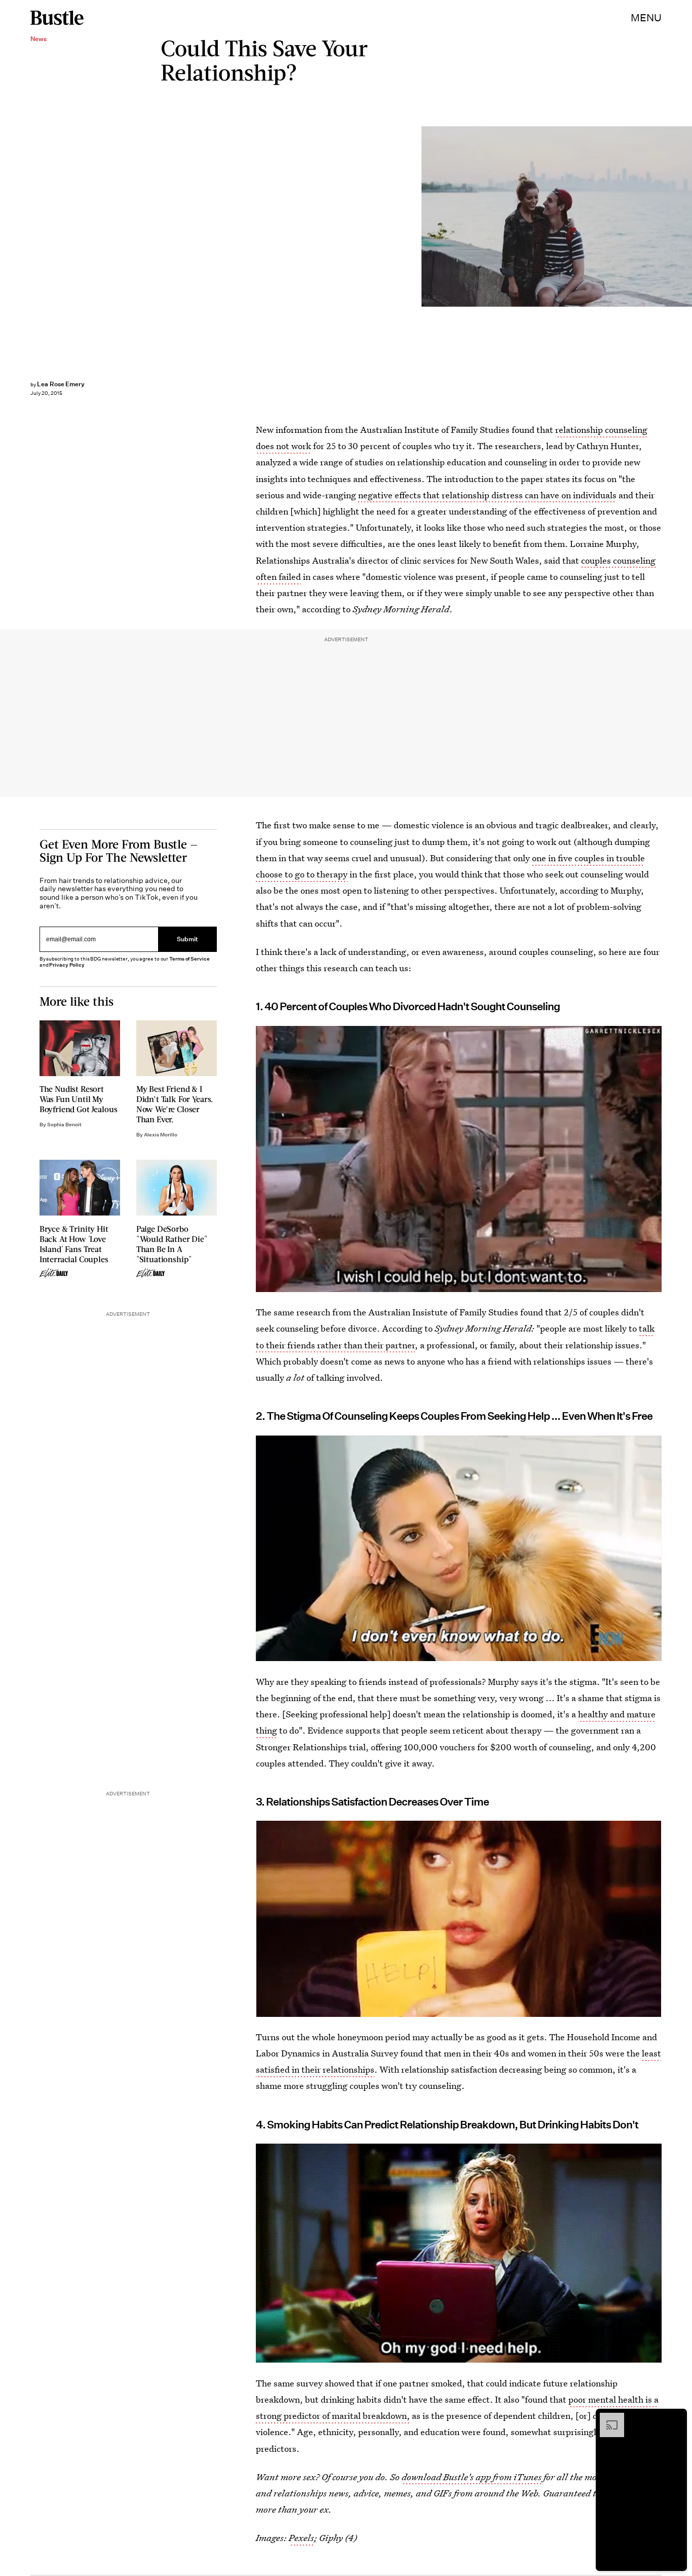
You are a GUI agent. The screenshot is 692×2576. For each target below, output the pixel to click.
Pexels (301, 2538)
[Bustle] (57, 18)
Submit (187, 940)
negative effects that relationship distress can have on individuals (487, 495)
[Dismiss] (676, 2418)
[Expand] (607, 2418)
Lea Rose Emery (61, 384)
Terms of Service (189, 959)
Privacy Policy (67, 965)
